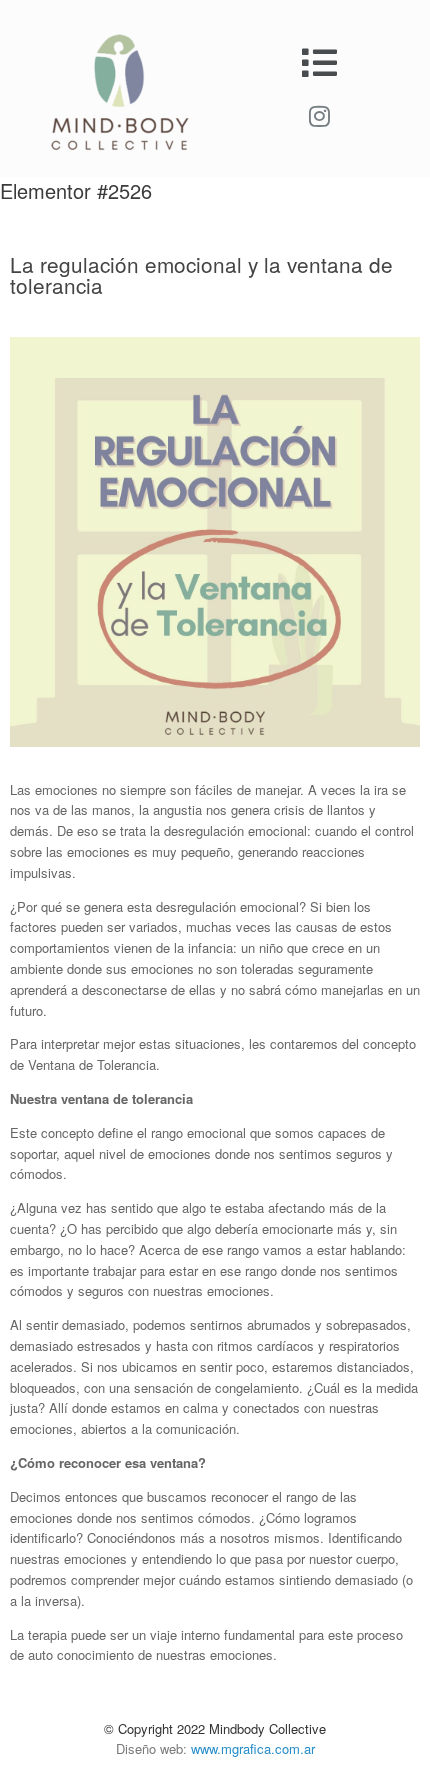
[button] (320, 62)
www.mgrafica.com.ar (253, 1748)
